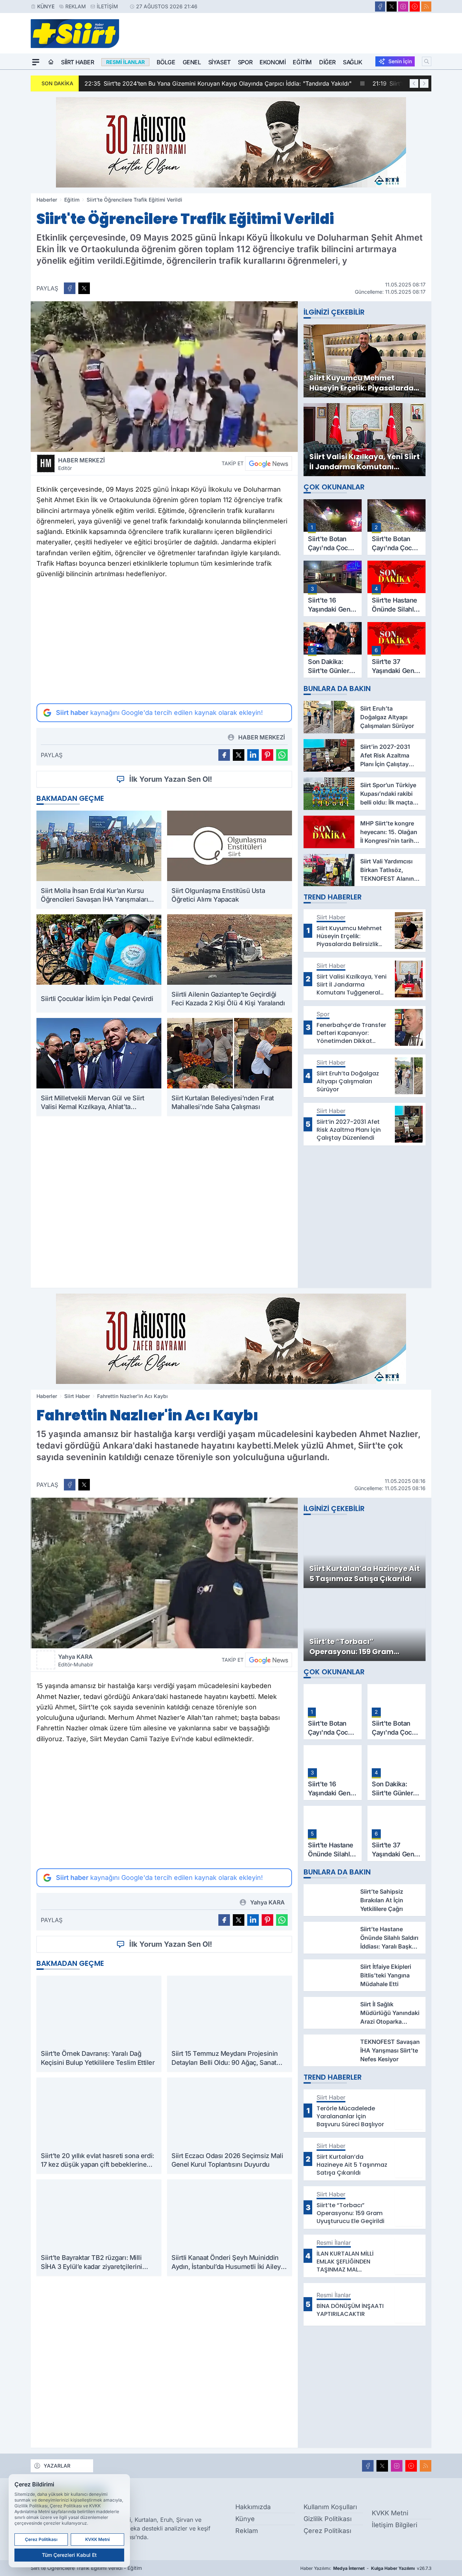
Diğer (327, 62)
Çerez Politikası (327, 2531)
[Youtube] (415, 7)
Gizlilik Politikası (328, 2519)
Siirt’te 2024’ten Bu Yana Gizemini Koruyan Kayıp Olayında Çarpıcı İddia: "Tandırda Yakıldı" (218, 83)
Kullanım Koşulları (330, 2507)
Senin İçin (400, 61)
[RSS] (426, 7)
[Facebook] (380, 7)
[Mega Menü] (36, 62)
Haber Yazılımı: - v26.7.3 (366, 2568)
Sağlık (353, 62)
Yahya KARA (76, 1660)
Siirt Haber (78, 62)
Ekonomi (273, 62)
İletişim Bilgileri (395, 2525)
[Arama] (427, 61)
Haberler (47, 200)
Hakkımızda (253, 2507)
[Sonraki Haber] (424, 83)
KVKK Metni (390, 2513)
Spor (245, 62)
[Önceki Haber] (414, 83)
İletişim (107, 6)
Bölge (166, 62)
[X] (392, 7)
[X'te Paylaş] (84, 288)
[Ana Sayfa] (51, 62)
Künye (46, 6)
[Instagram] (403, 7)
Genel (192, 62)
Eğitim (302, 62)
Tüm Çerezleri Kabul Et (69, 2555)
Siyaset (219, 62)
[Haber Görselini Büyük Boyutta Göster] (164, 377)
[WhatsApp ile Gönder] (282, 755)
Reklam (76, 6)
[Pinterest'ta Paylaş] (267, 755)
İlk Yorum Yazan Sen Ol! (171, 779)
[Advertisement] (164, 641)
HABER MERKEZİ (81, 464)
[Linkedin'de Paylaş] (253, 755)
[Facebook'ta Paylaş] (70, 288)
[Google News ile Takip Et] (269, 463)
